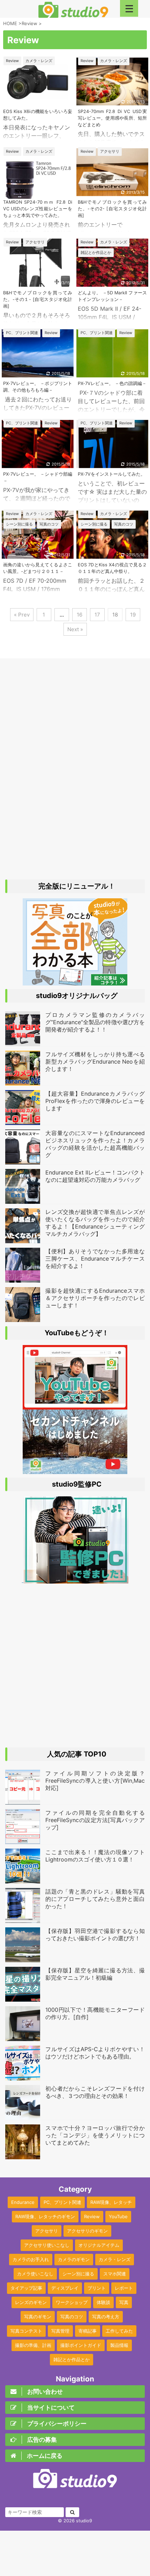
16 (80, 615)
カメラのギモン (74, 2259)
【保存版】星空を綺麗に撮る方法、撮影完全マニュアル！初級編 (95, 1974)
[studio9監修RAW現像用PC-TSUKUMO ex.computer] (75, 1580)
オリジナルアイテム (99, 2245)
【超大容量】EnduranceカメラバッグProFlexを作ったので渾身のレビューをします (95, 1101)
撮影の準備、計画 (33, 2345)
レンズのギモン (31, 2302)
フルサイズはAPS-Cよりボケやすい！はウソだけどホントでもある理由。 (95, 2053)
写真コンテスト (26, 2331)
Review (92, 2216)
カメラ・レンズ (115, 2259)
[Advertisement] (75, 770)
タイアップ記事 (26, 2288)
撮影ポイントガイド (81, 2345)
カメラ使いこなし (35, 2274)
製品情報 (119, 2345)
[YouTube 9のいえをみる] (75, 1471)
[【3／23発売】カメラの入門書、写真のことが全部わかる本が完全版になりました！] (75, 982)
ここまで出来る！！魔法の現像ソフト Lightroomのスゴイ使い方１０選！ (95, 1856)
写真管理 (60, 2331)
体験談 (103, 2302)
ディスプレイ (65, 2288)
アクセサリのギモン (87, 2231)
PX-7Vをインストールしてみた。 (111, 474)
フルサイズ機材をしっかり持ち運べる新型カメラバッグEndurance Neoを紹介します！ (95, 1062)
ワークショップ (72, 2302)
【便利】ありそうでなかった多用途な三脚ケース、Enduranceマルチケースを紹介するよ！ (95, 1259)
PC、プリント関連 (62, 2202)
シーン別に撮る (78, 2274)
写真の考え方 (106, 2317)
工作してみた (119, 2331)
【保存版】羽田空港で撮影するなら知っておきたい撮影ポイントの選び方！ (95, 1935)
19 (133, 615)
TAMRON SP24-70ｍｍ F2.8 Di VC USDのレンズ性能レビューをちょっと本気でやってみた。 (38, 209)
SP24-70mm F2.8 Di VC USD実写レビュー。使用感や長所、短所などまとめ (112, 118)
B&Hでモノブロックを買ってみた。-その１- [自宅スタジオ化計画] (38, 299)
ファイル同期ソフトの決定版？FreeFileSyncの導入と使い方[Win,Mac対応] (95, 1781)
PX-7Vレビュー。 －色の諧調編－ (112, 383)
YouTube (118, 2216)
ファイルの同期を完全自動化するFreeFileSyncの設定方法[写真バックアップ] (95, 1820)
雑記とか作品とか (72, 2359)
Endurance (23, 2202)
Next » (75, 629)
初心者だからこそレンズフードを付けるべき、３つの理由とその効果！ (95, 2092)
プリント (97, 2288)
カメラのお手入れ (31, 2259)
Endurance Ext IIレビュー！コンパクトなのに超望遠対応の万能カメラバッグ (95, 1176)
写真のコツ (72, 2317)
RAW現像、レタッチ (111, 2202)
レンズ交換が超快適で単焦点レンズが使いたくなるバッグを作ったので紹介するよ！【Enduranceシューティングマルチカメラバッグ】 (95, 1223)
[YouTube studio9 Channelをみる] (75, 1406)
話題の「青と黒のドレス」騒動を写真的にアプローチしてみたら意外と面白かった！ (95, 1899)
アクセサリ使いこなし (47, 2245)
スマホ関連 (115, 2274)
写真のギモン (38, 2317)
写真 (124, 2302)
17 (97, 615)
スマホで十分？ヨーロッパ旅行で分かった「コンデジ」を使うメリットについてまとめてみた (95, 2135)
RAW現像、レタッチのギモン (45, 2216)
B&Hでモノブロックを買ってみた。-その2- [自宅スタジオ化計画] (112, 209)
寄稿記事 (88, 2331)
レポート (124, 2288)
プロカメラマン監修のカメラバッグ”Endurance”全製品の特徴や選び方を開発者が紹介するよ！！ (95, 1022)
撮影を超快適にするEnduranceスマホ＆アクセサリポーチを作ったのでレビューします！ (95, 1298)
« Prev (22, 615)
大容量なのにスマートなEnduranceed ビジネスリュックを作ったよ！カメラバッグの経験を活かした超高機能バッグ (95, 1144)
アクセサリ (47, 2231)
